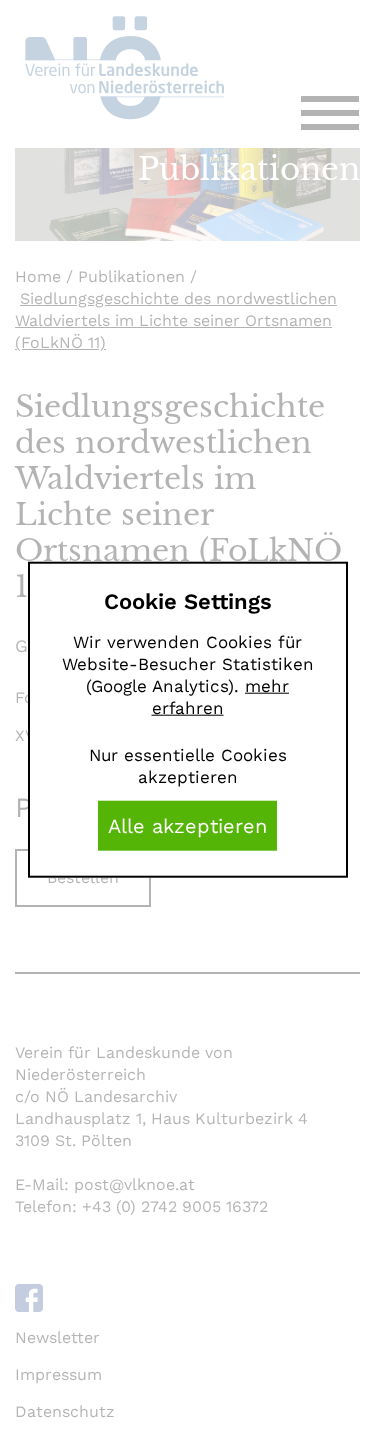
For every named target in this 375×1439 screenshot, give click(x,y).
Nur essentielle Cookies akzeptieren (188, 765)
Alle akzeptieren (187, 825)
